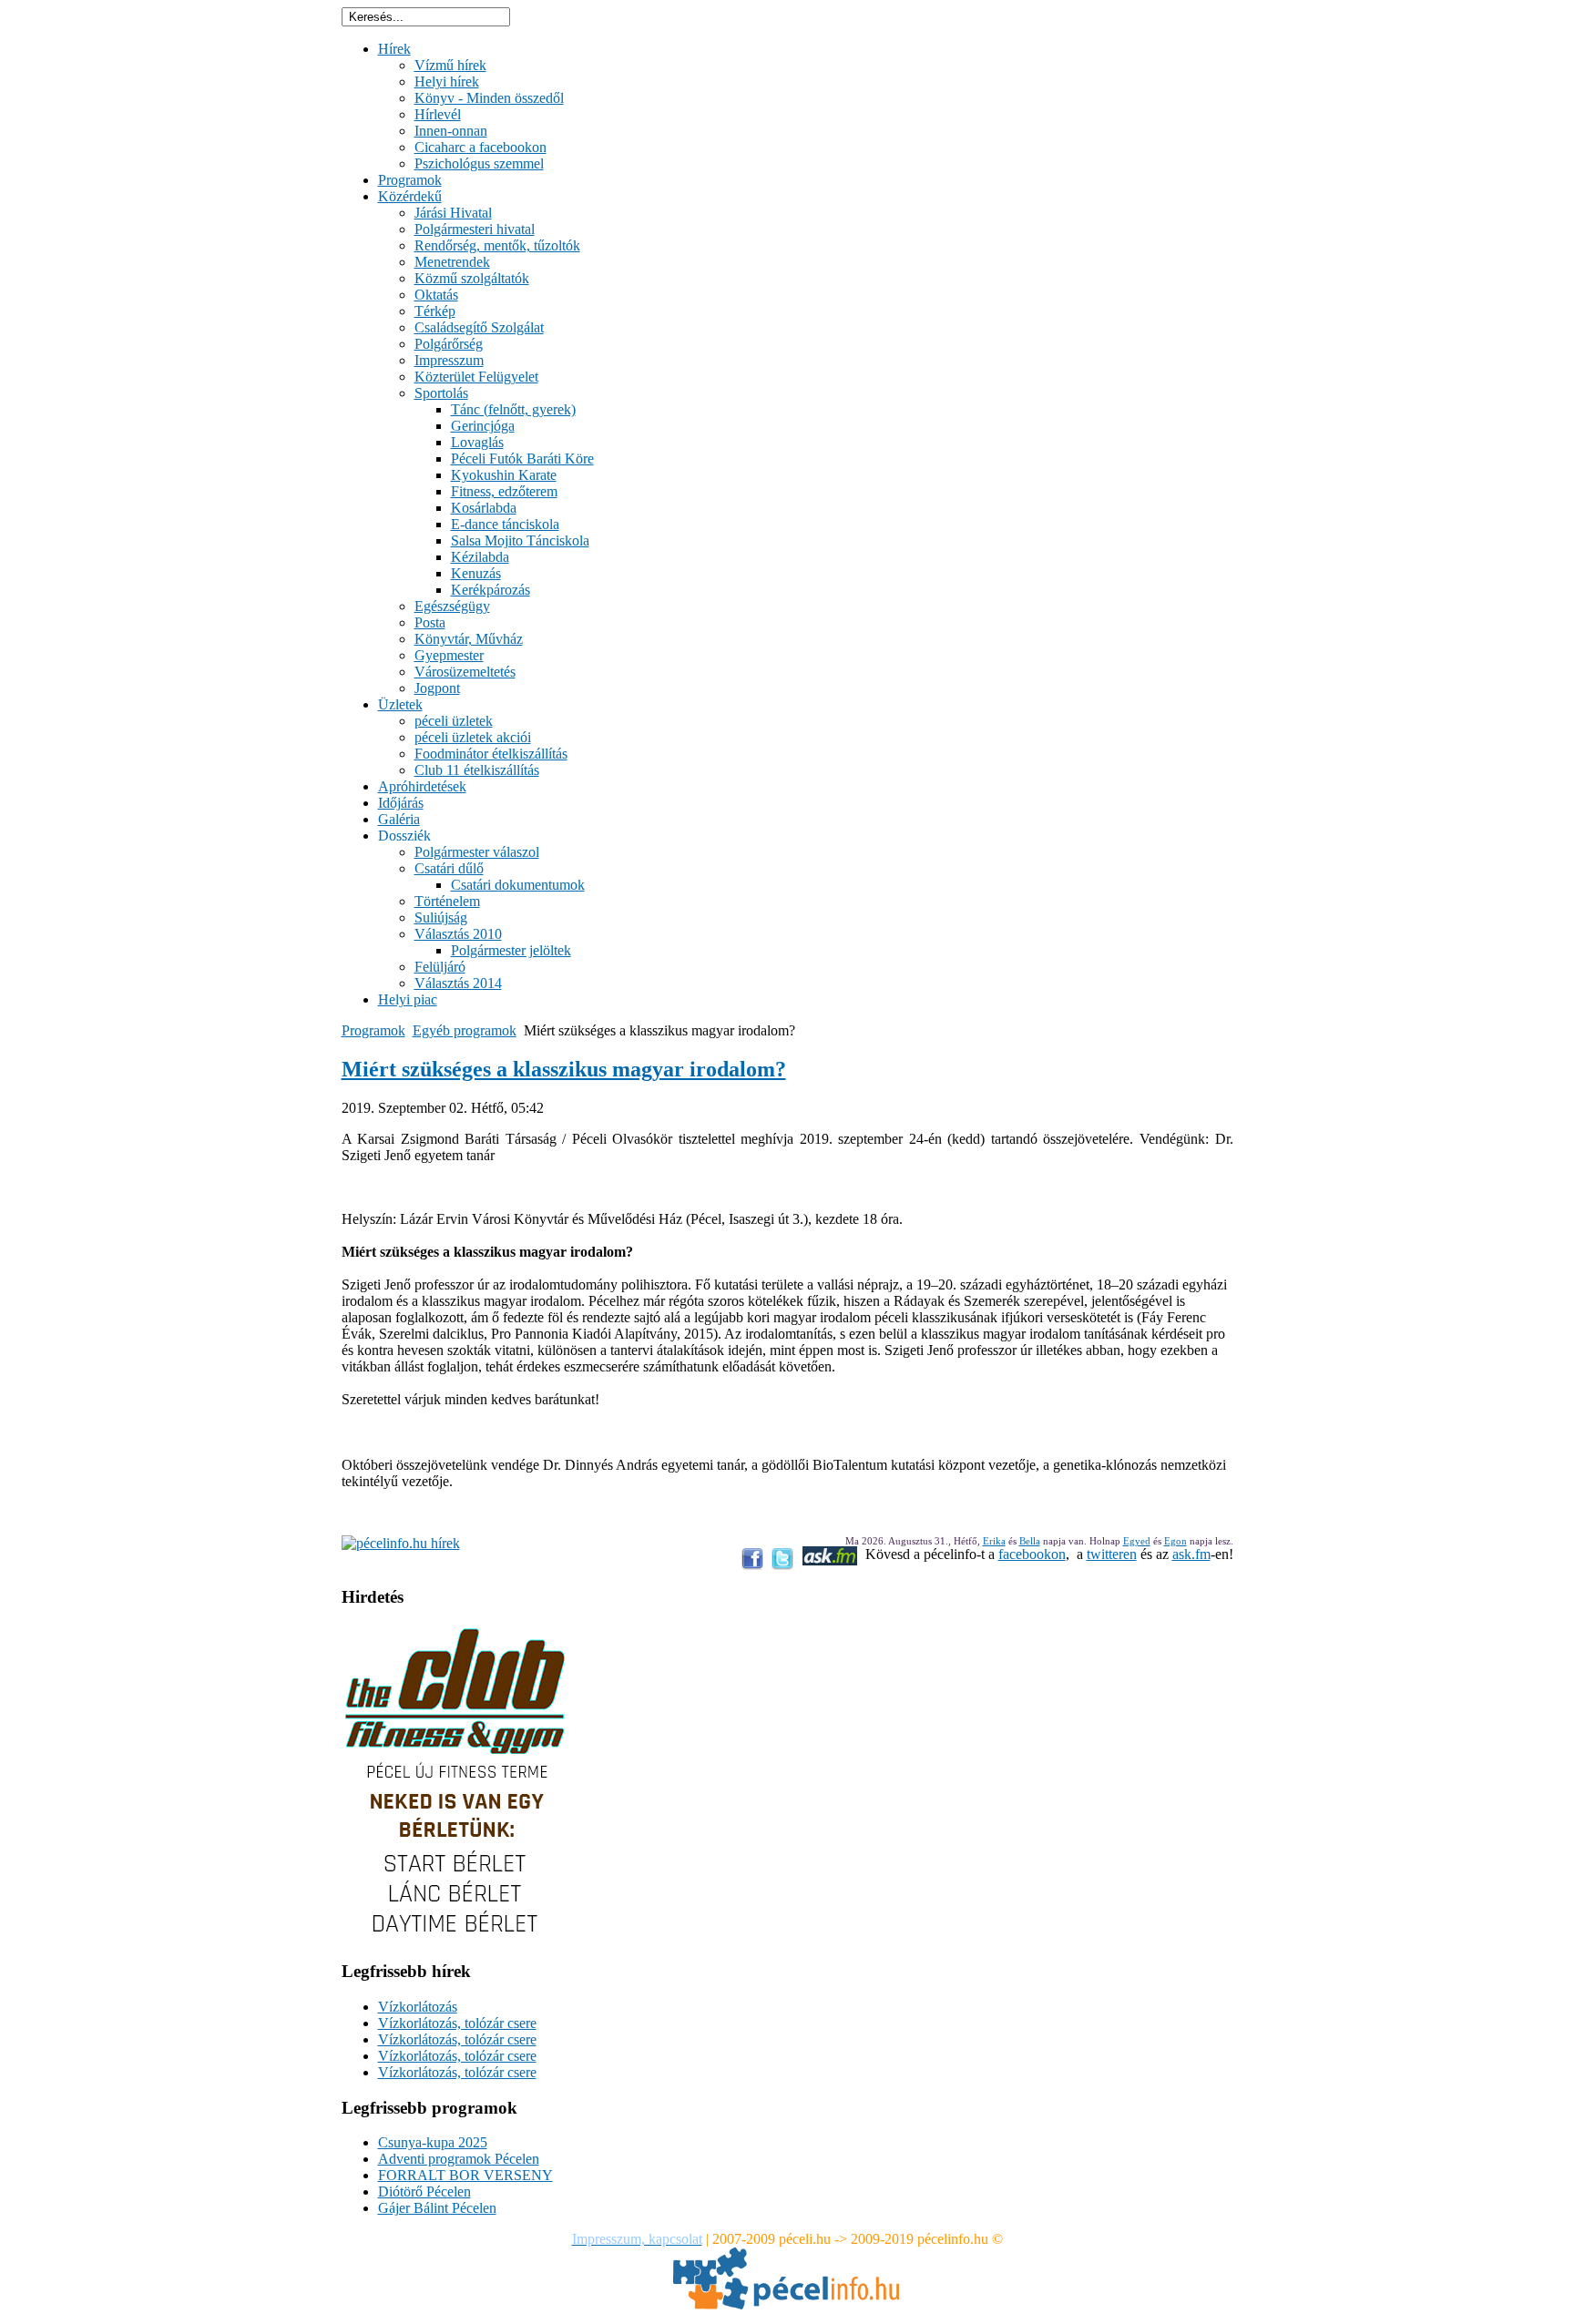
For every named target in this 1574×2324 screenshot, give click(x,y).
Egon (1175, 1541)
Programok (373, 1030)
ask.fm (1191, 1554)
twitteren (1112, 1554)
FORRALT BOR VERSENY (465, 2175)
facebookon (1032, 1554)
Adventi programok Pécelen (459, 2159)
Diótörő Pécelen (424, 2191)
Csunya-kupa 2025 (433, 2142)
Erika (994, 1541)
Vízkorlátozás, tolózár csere (457, 2023)
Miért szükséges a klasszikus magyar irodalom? (564, 1069)
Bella (1030, 1541)
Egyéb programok (465, 1030)
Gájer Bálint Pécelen (437, 2208)
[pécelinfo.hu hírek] (401, 1543)
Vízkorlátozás (418, 2007)
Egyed (1137, 1541)
